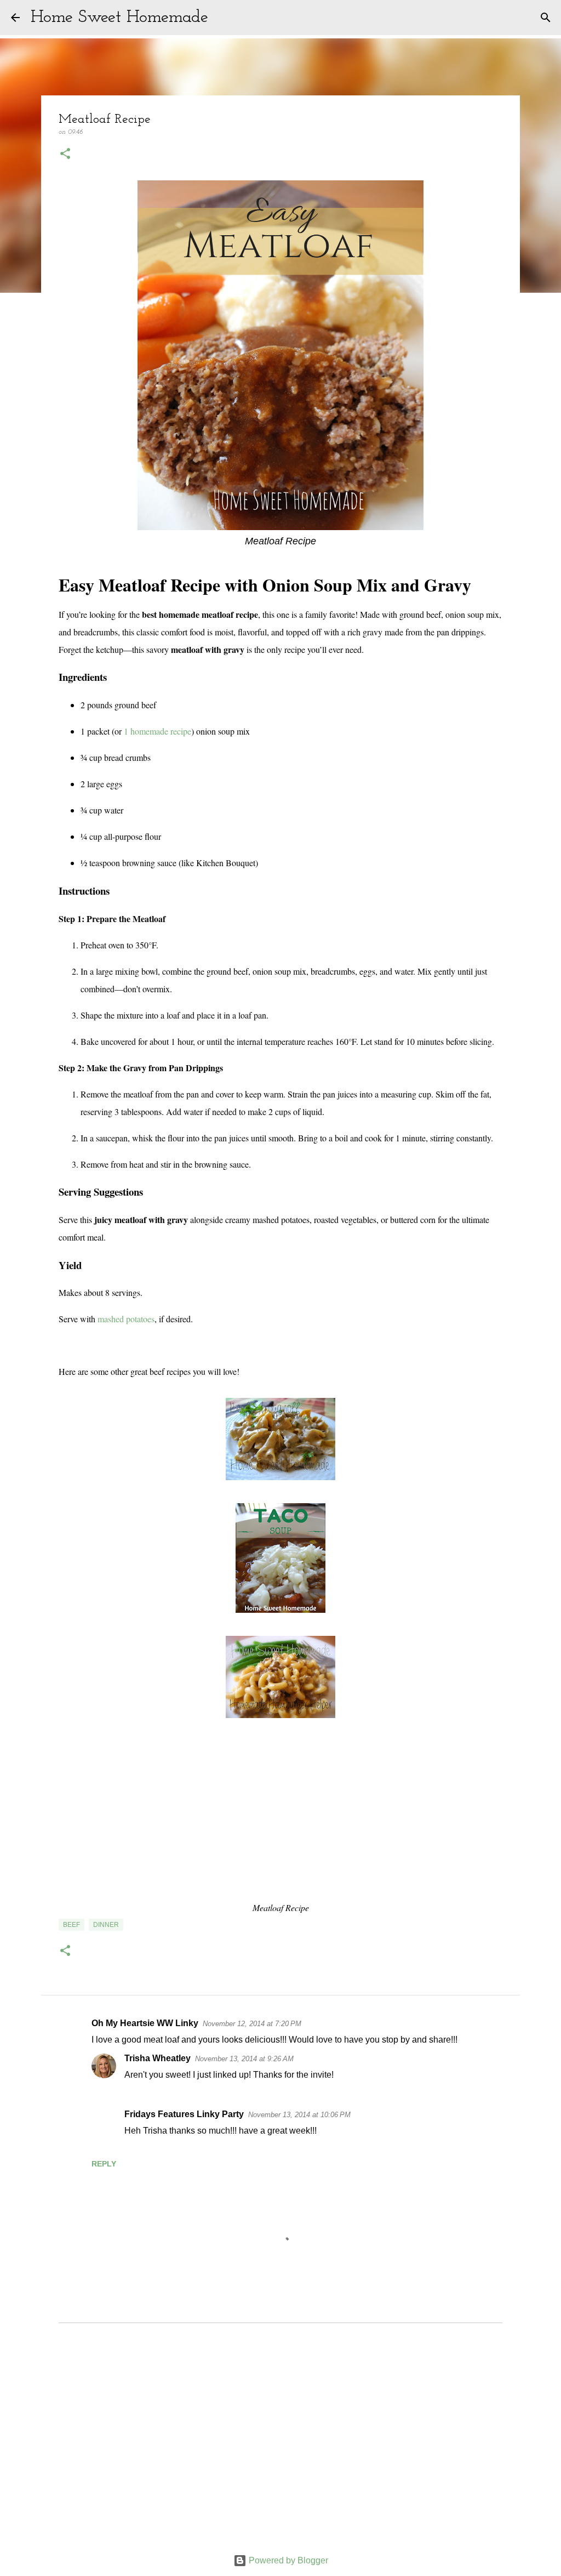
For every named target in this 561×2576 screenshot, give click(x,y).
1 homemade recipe (158, 731)
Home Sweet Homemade (119, 18)
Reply (104, 2164)
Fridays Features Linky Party (184, 2114)
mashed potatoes (126, 1319)
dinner (106, 1925)
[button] (65, 155)
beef (71, 1925)
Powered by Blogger (287, 2560)
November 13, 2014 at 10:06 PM (299, 2115)
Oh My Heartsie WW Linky (145, 2023)
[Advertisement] (280, 2443)
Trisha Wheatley (158, 2058)
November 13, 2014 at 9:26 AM (244, 2059)
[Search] (224, 18)
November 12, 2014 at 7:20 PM (252, 2024)
